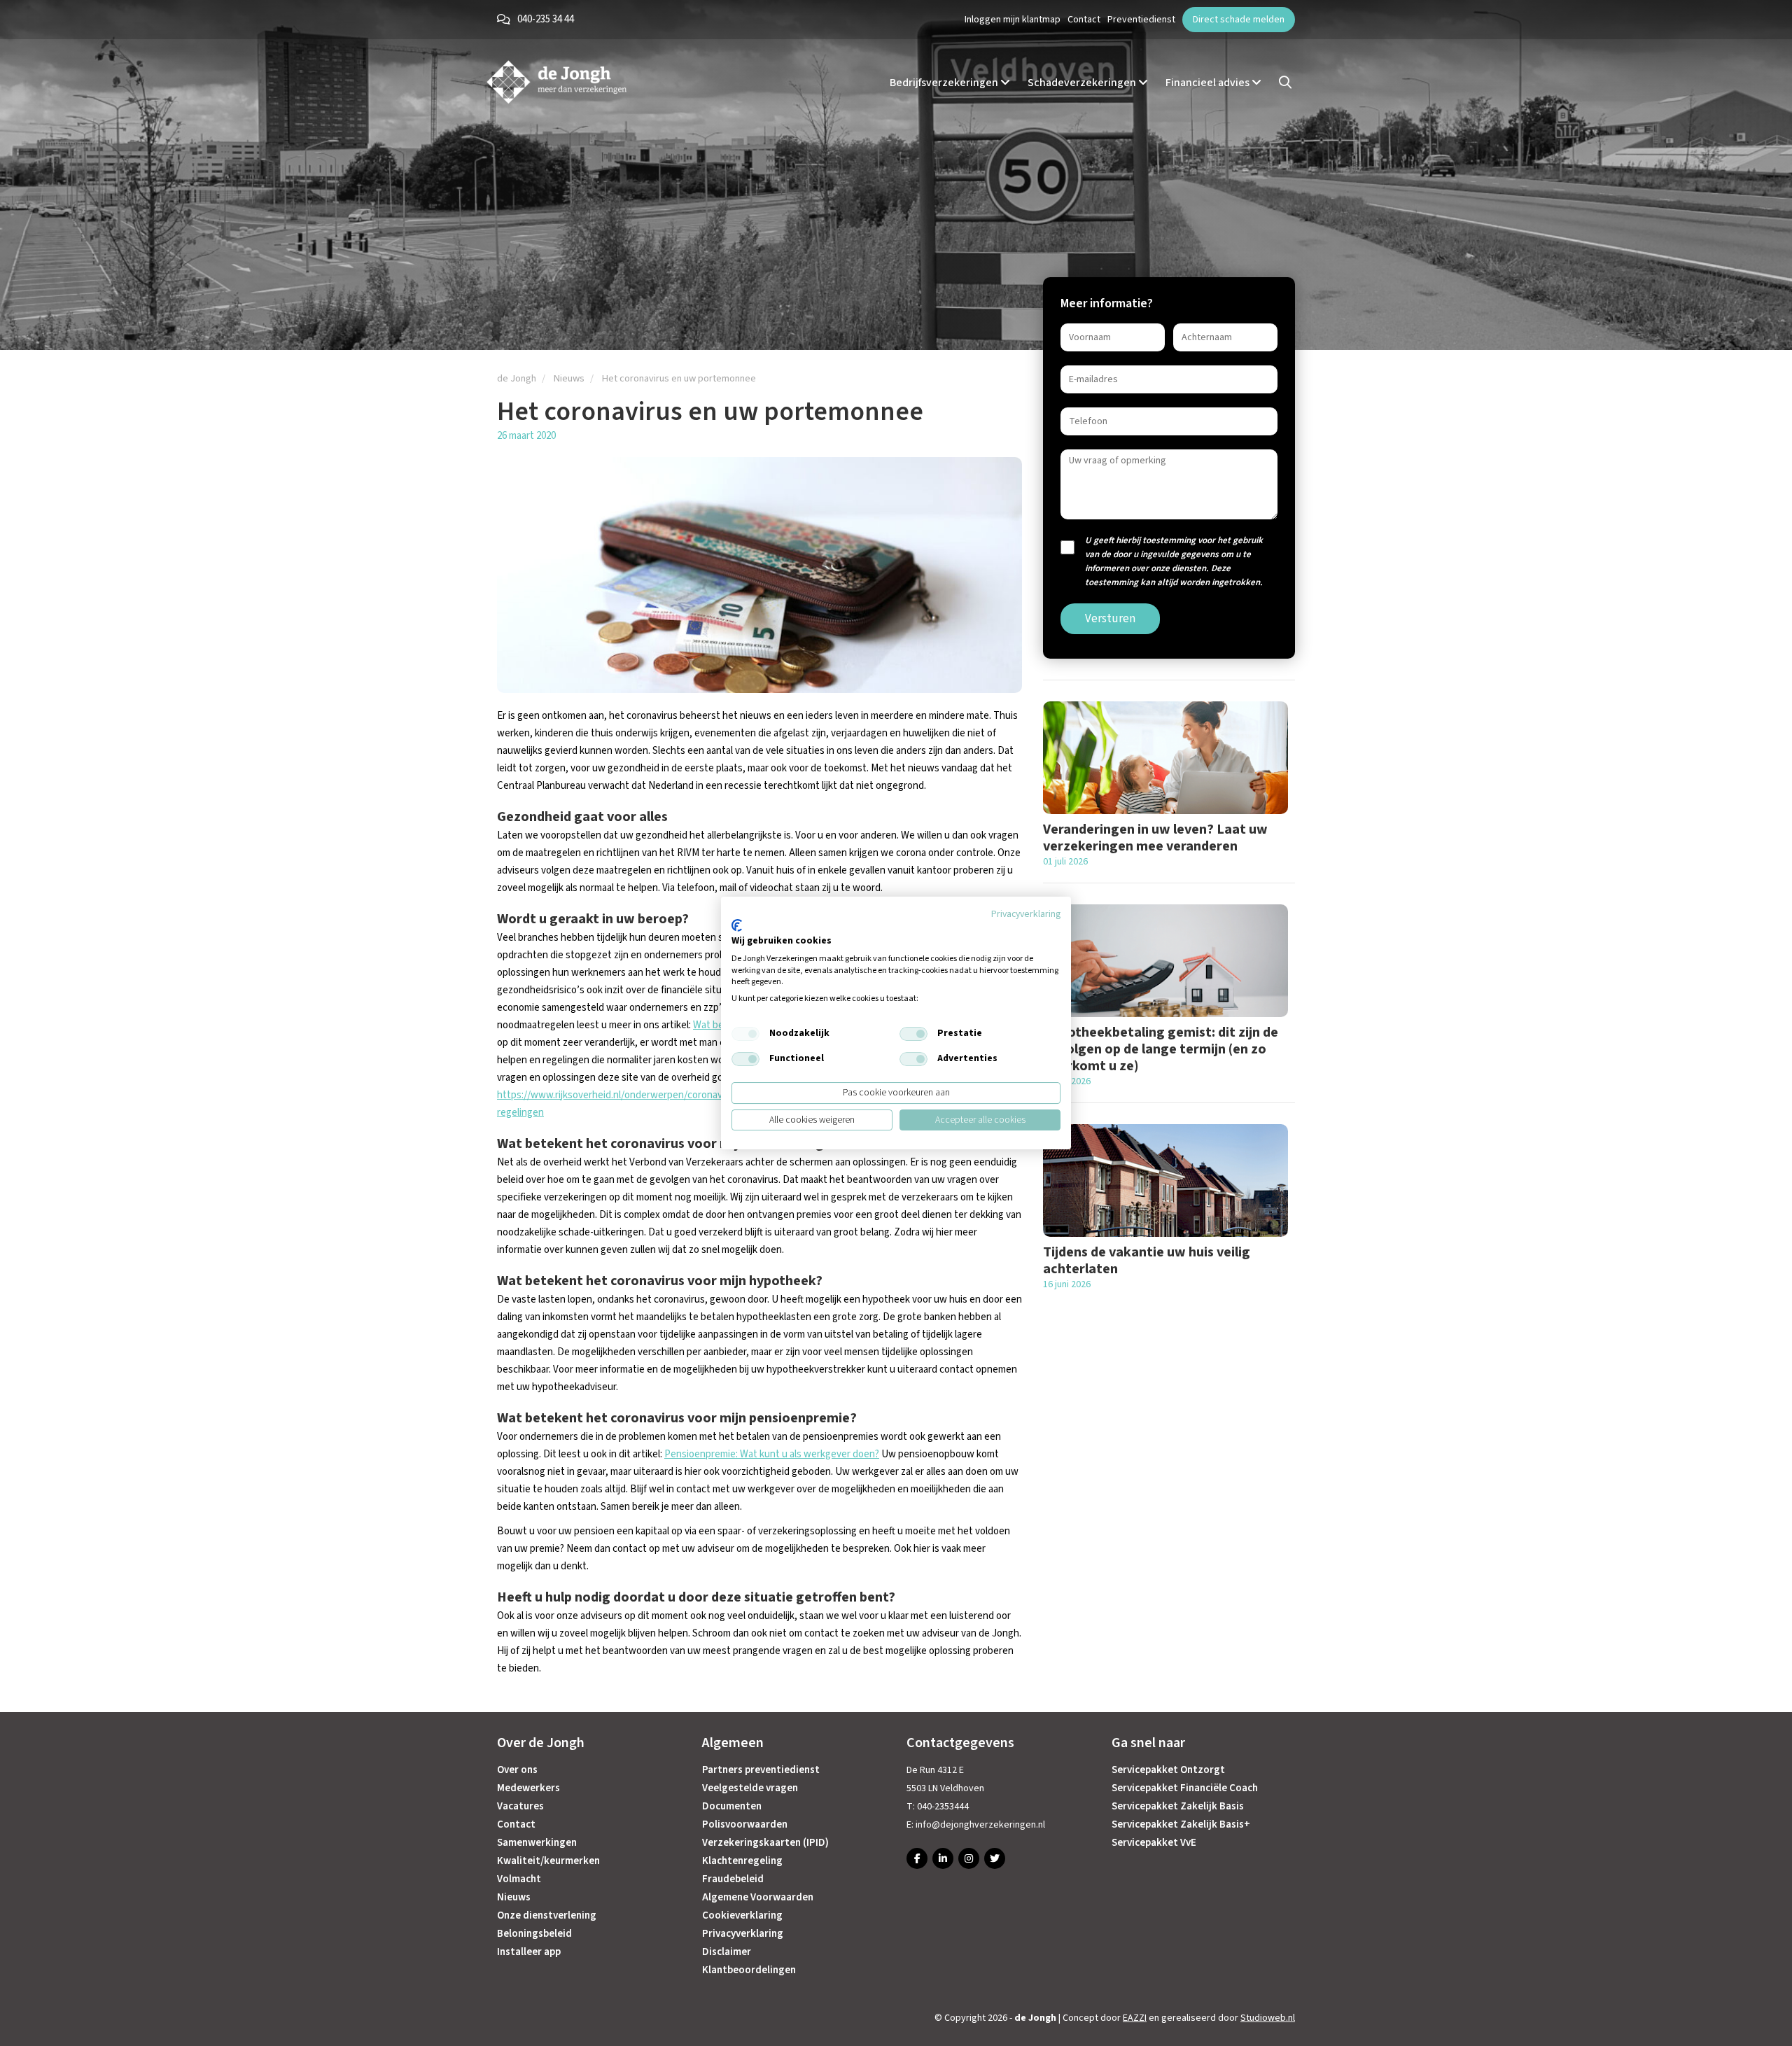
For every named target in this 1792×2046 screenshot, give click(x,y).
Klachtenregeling (742, 1861)
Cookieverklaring (742, 1915)
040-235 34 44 (546, 19)
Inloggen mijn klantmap (1013, 20)
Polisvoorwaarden (745, 1824)
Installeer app (529, 1952)
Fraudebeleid (733, 1879)
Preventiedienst (1141, 20)
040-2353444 (943, 1807)
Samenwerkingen (537, 1843)
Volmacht (519, 1879)
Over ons (517, 1770)
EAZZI (1135, 2018)
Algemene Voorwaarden (758, 1897)
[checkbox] (745, 1034)
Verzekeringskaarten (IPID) (765, 1843)
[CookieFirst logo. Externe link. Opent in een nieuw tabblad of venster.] (737, 925)
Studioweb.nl (1268, 2018)
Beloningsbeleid (534, 1934)
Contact (1084, 20)
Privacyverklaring (743, 1934)
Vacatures (520, 1806)
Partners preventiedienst (761, 1770)
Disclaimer (727, 1952)
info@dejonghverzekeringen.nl (980, 1825)
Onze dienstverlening (547, 1915)
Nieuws (514, 1897)
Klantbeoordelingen (749, 1970)
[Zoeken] (1285, 82)
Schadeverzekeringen (1083, 82)
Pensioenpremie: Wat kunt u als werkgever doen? (772, 1454)
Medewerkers (528, 1788)
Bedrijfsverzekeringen (945, 82)
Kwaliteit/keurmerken (548, 1861)
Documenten (732, 1806)
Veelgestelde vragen (750, 1788)
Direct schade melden (1239, 20)
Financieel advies (1209, 82)
